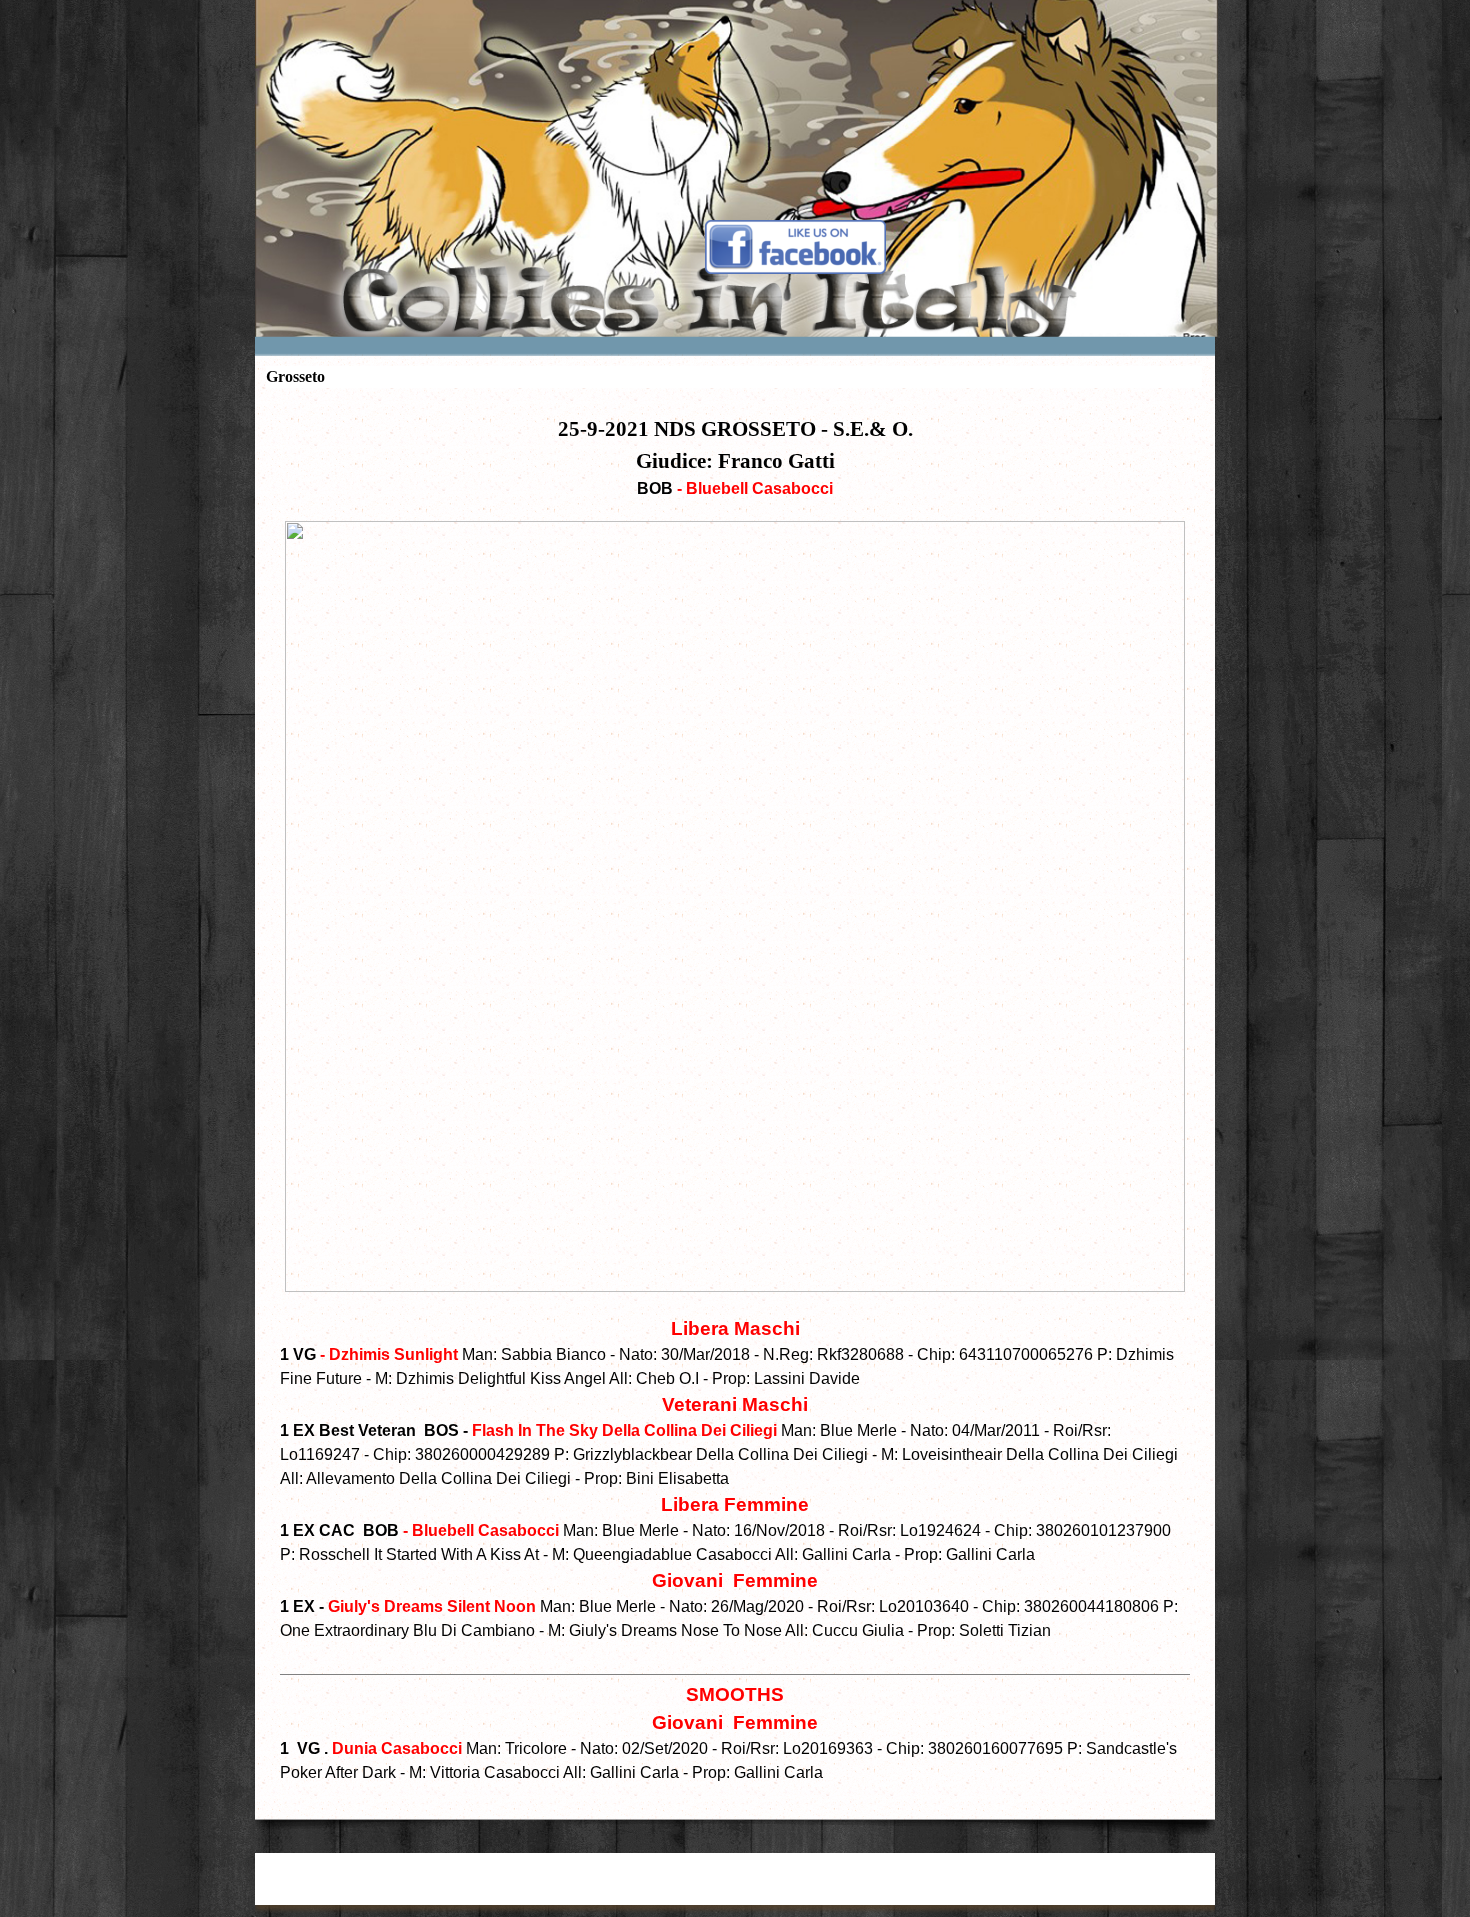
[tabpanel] (735, 1099)
